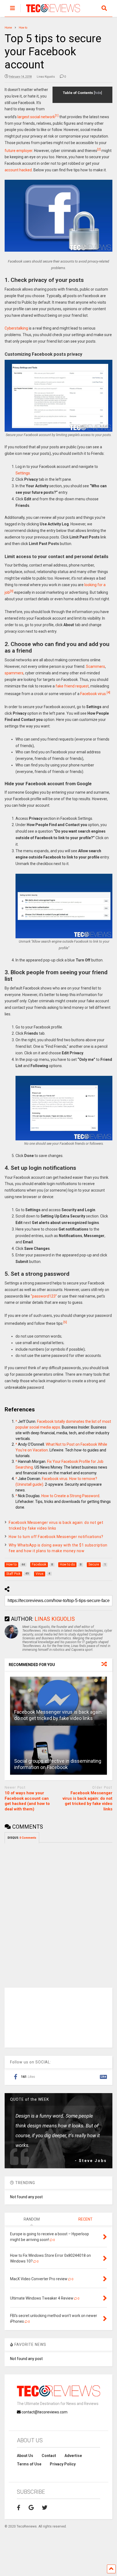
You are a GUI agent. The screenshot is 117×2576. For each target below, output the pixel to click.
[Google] (31, 2508)
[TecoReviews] (50, 13)
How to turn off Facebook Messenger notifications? (56, 1537)
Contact (49, 2456)
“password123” (44, 1296)
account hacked (18, 170)
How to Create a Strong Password (70, 1496)
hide (98, 93)
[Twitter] (45, 2508)
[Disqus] (59, 1911)
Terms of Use (29, 2464)
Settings (23, 473)
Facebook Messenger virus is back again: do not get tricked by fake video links (87, 1801)
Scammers (96, 666)
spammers (14, 673)
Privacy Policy (63, 2464)
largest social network (36, 117)
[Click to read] (59, 1701)
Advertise (73, 2456)
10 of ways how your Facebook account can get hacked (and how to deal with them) (27, 1801)
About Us (25, 2456)
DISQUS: (22, 1838)
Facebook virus (93, 694)
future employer (19, 150)
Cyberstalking (16, 328)
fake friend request (72, 686)
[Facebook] (19, 2508)
